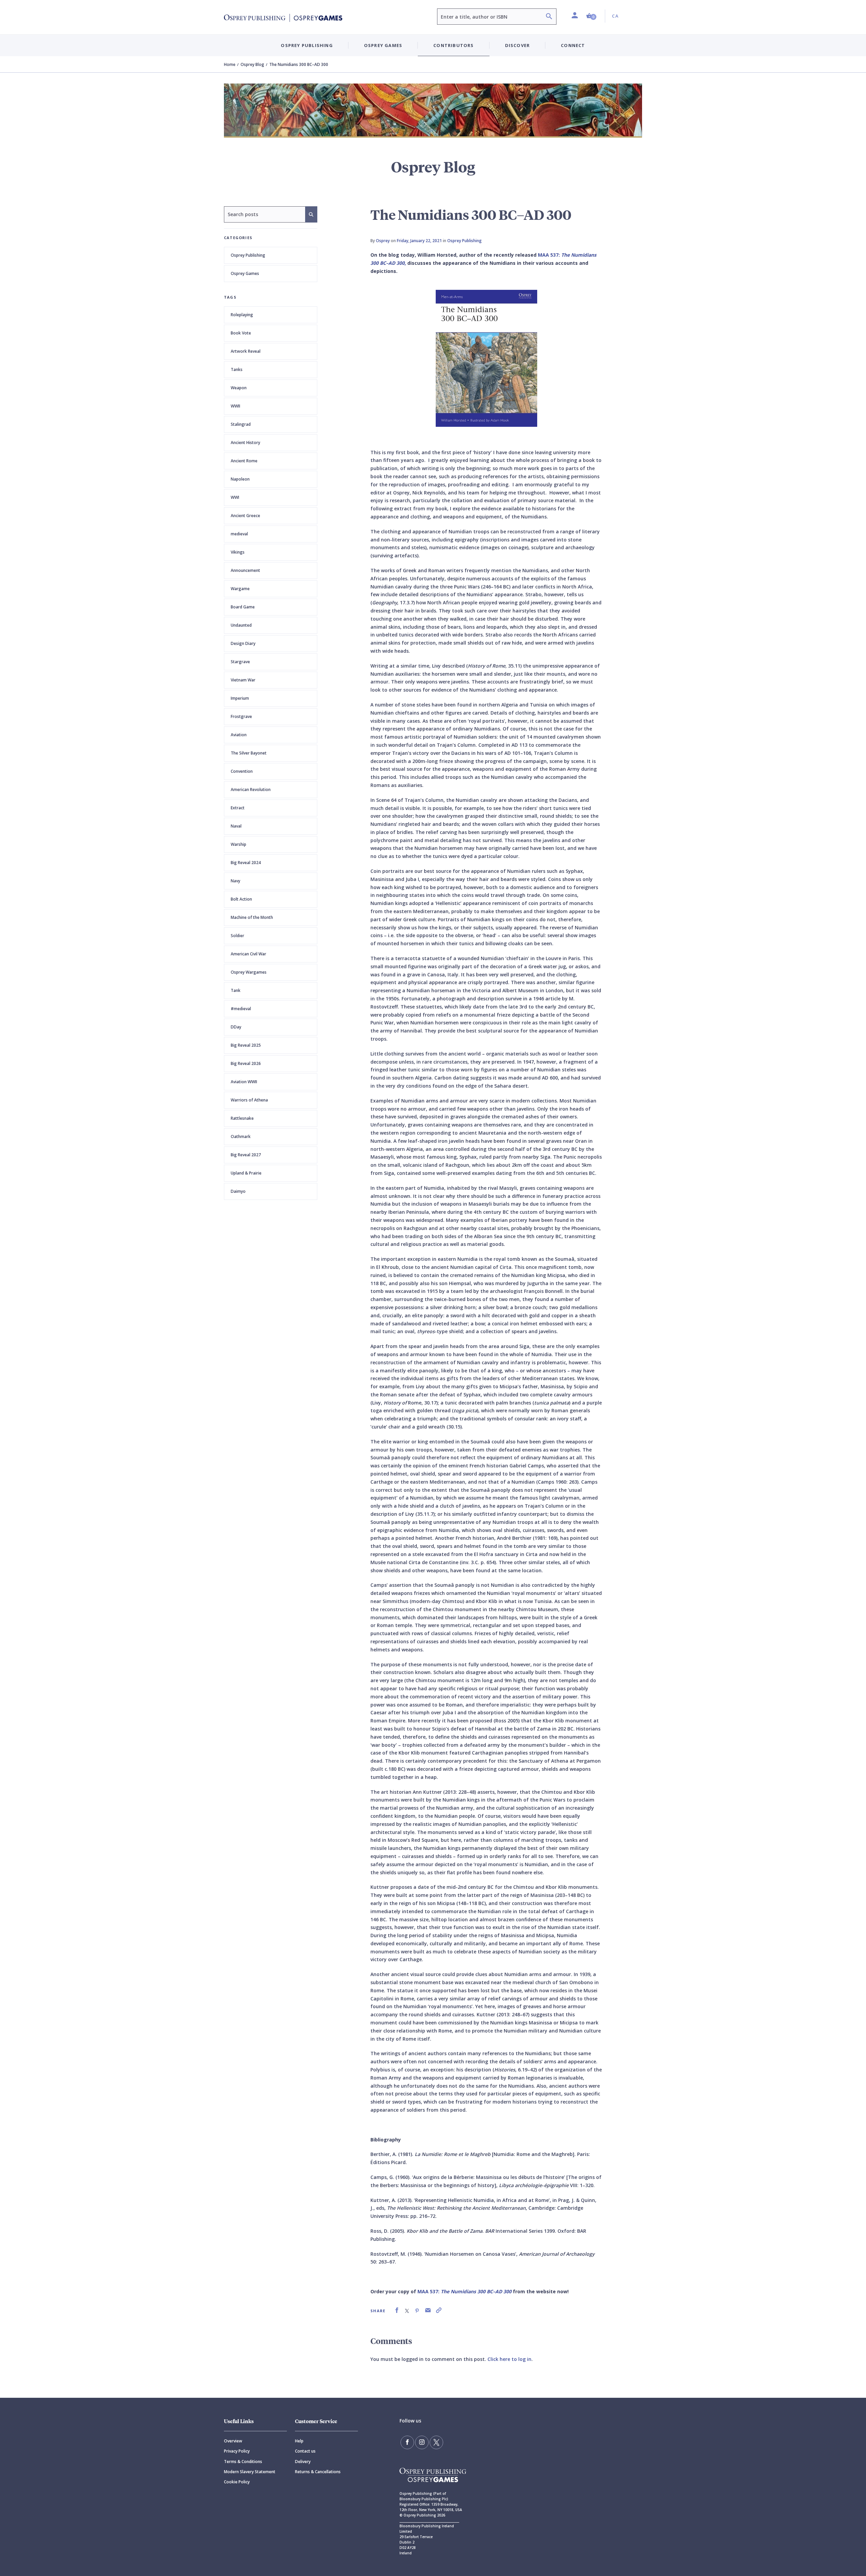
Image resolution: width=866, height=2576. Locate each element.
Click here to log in (509, 2359)
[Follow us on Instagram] (422, 2442)
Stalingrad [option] (241, 424)
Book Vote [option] (241, 333)
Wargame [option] (240, 589)
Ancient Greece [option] (245, 516)
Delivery (303, 2462)
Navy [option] (235, 881)
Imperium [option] (240, 698)
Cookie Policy (237, 2482)
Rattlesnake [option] (242, 1118)
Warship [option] (238, 844)
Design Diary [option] (243, 643)
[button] (591, 16)
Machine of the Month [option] (252, 917)
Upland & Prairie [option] (246, 1173)
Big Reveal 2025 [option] (246, 1045)
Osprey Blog (252, 64)
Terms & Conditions (243, 2462)
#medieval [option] (241, 1009)
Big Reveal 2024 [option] (246, 863)
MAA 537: (464, 2291)
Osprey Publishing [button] (307, 45)
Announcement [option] (245, 570)
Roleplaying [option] (242, 315)
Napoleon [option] (240, 479)
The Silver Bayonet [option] (249, 753)
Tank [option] (236, 990)
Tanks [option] (237, 369)
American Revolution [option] (251, 790)
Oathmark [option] (241, 1136)
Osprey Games (245, 273)
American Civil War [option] (248, 954)
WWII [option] (235, 406)
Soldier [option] (237, 936)
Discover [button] (518, 45)
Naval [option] (236, 826)
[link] (397, 2310)
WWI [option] (235, 497)
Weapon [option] (239, 388)
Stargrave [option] (240, 662)
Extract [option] (238, 808)
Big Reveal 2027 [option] (246, 1155)
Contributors (453, 45)
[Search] (549, 17)
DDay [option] (236, 1027)
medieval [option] (239, 534)
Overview (233, 2441)
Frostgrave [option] (241, 716)
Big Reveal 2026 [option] (246, 1063)
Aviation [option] (239, 735)
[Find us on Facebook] (407, 2442)
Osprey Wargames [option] (249, 972)
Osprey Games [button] (383, 45)
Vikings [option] (238, 552)
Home (230, 64)
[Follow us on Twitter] (436, 2442)
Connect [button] (573, 45)
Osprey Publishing (248, 255)
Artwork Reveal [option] (246, 351)
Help (299, 2441)
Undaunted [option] (241, 625)
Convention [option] (242, 771)
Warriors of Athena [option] (249, 1100)
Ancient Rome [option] (244, 461)
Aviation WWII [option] (244, 1082)
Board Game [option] (243, 607)
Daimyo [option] (238, 1191)
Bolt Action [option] (241, 899)
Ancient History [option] (245, 443)
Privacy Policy (237, 2451)
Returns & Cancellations (318, 2472)
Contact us (305, 2451)
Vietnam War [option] (243, 680)
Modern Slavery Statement (250, 2472)
